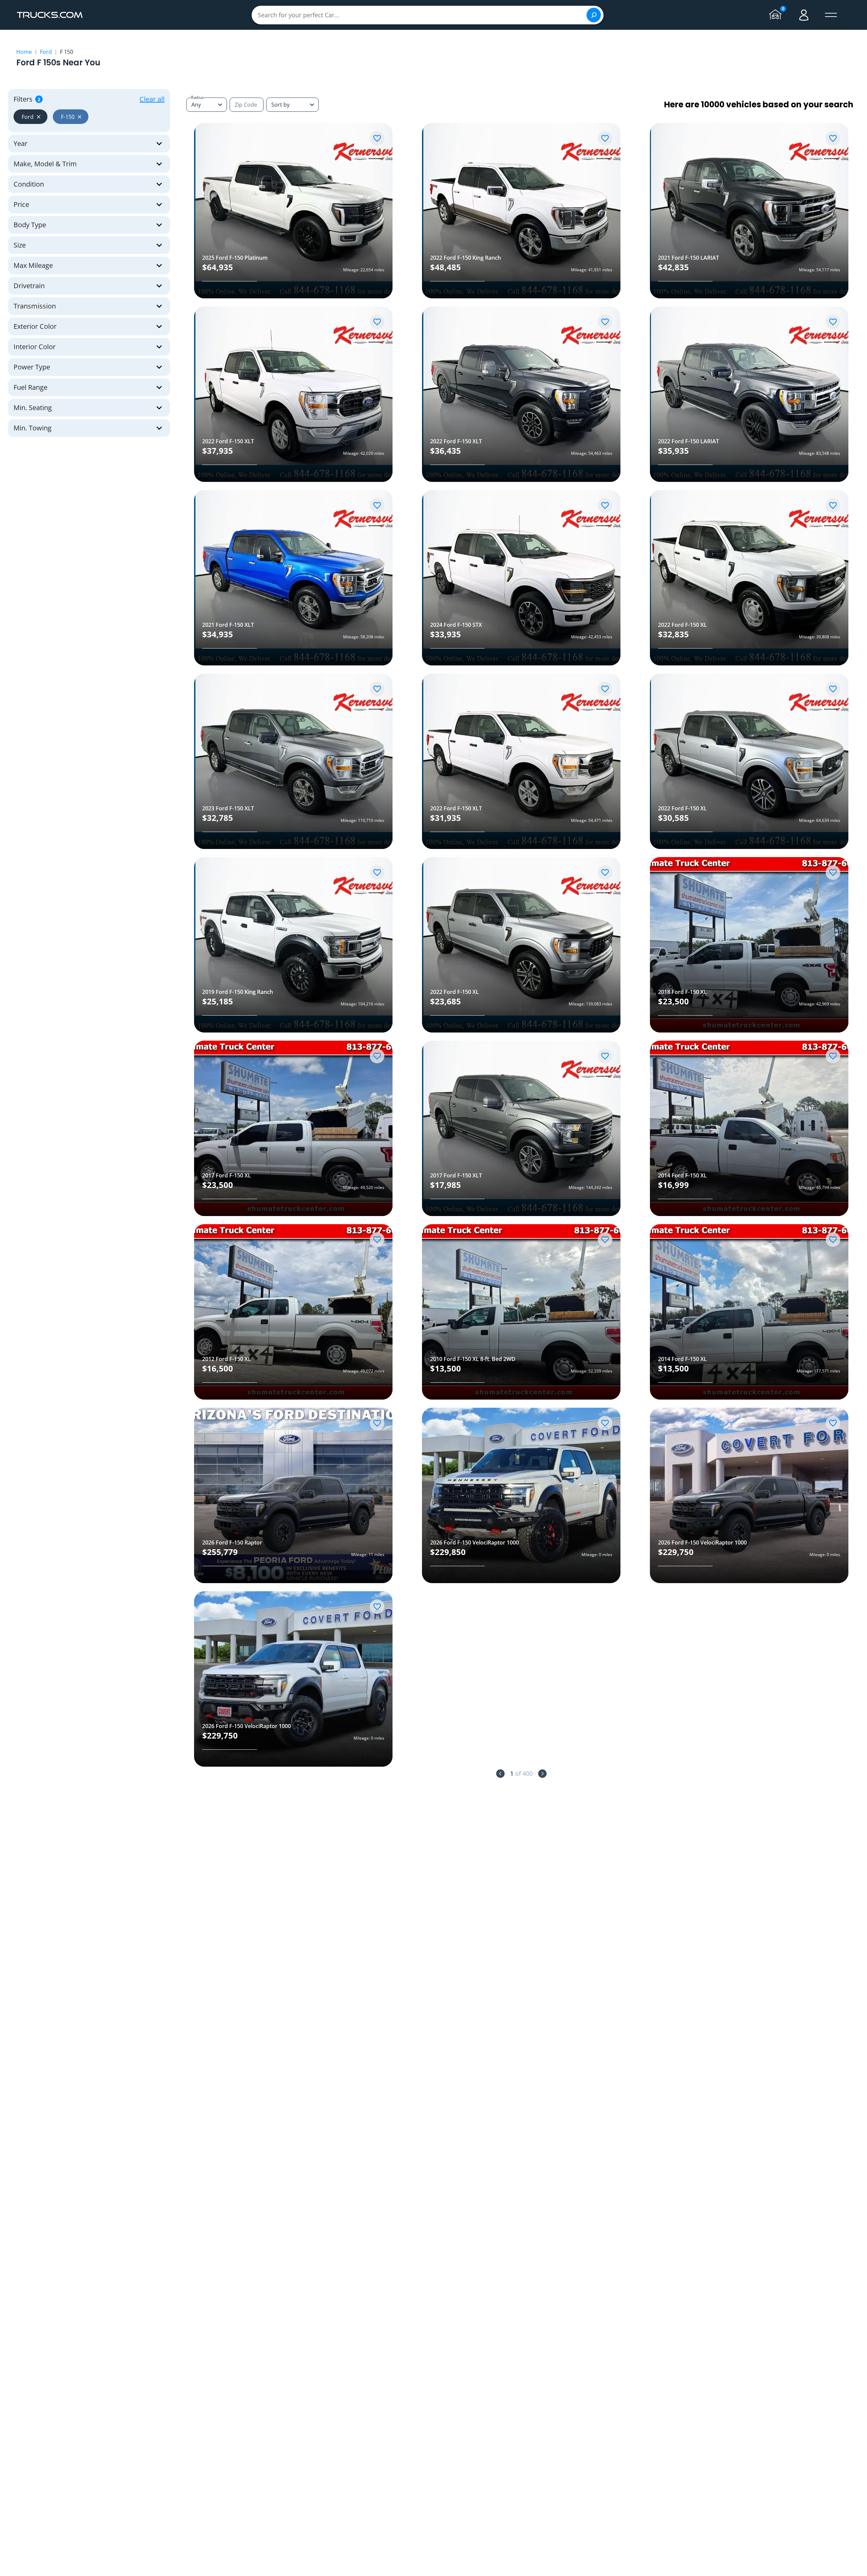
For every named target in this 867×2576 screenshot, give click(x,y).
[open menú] (831, 15)
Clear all (152, 99)
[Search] (594, 15)
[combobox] (292, 105)
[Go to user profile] (804, 15)
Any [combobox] (196, 105)
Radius (197, 97)
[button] (30, 117)
